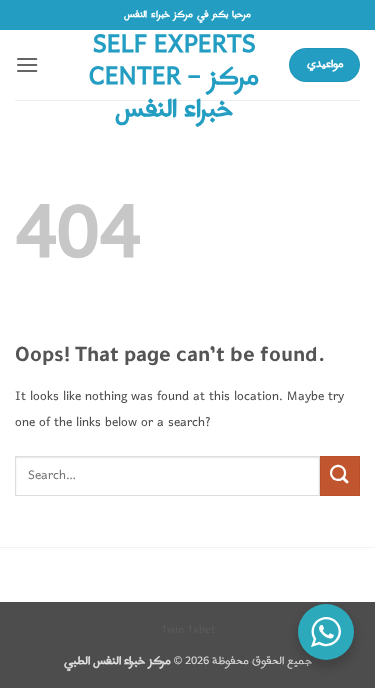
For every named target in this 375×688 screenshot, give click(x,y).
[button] (27, 64)
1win (172, 630)
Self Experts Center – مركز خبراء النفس (174, 78)
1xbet (201, 630)
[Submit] (340, 475)
